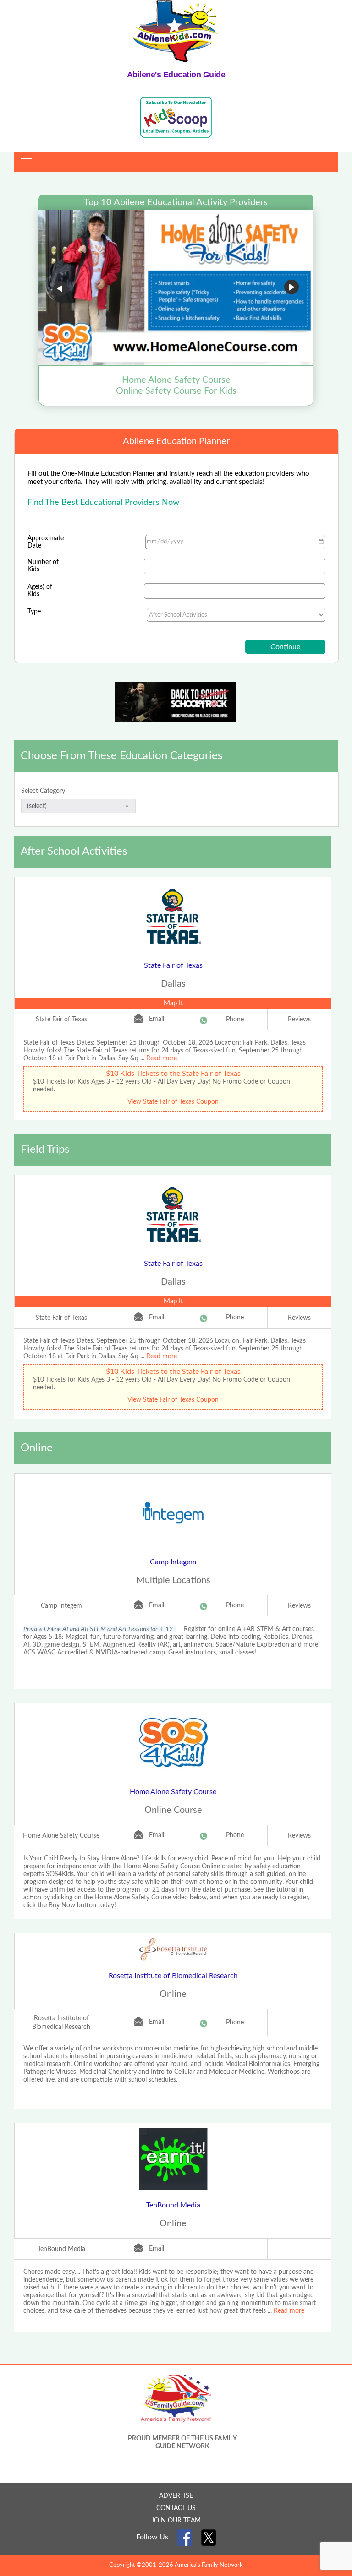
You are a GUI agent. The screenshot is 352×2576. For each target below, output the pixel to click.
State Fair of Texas (173, 965)
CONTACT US (176, 2508)
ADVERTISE (176, 2496)
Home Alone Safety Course (173, 1792)
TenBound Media (173, 2205)
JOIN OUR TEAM (176, 2521)
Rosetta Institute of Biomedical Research (173, 1976)
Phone (235, 1020)
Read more (162, 1058)
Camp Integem (173, 1562)
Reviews (299, 1020)
